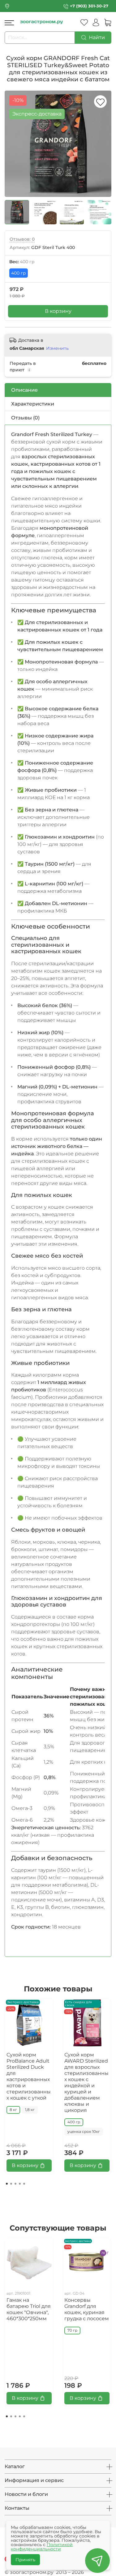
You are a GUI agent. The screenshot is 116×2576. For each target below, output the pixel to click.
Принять (25, 2560)
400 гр (19, 273)
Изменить (57, 348)
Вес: (22, 262)
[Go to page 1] (7, 2184)
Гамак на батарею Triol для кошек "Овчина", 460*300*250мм (29, 2309)
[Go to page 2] (11, 2184)
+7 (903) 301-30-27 (89, 6)
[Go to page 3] (15, 2184)
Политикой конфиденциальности (42, 2547)
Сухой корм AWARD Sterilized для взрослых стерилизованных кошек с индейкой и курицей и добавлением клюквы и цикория (86, 2082)
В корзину (58, 311)
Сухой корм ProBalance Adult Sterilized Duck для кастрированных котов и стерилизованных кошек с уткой (29, 2076)
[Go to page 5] (24, 2184)
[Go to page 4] (20, 2184)
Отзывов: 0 (22, 239)
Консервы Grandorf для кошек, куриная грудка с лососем (87, 2309)
